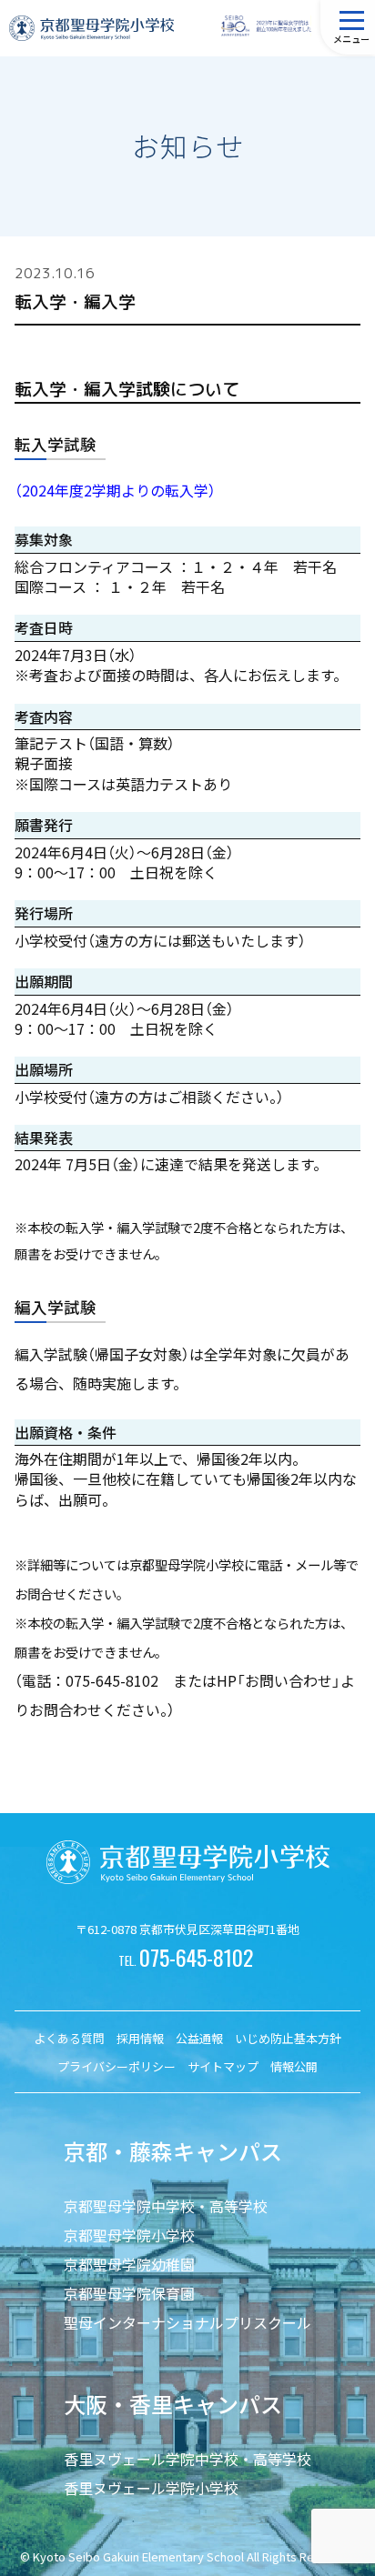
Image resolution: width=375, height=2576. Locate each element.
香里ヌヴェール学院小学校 (151, 2488)
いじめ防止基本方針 (288, 2038)
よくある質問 (69, 2038)
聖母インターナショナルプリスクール (187, 2322)
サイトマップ (223, 2066)
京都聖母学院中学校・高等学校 (166, 2206)
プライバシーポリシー (117, 2066)
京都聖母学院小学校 (129, 2235)
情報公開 (294, 2066)
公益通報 (199, 2038)
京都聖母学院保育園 (129, 2293)
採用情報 (140, 2038)
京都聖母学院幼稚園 (129, 2264)
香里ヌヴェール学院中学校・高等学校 (187, 2459)
